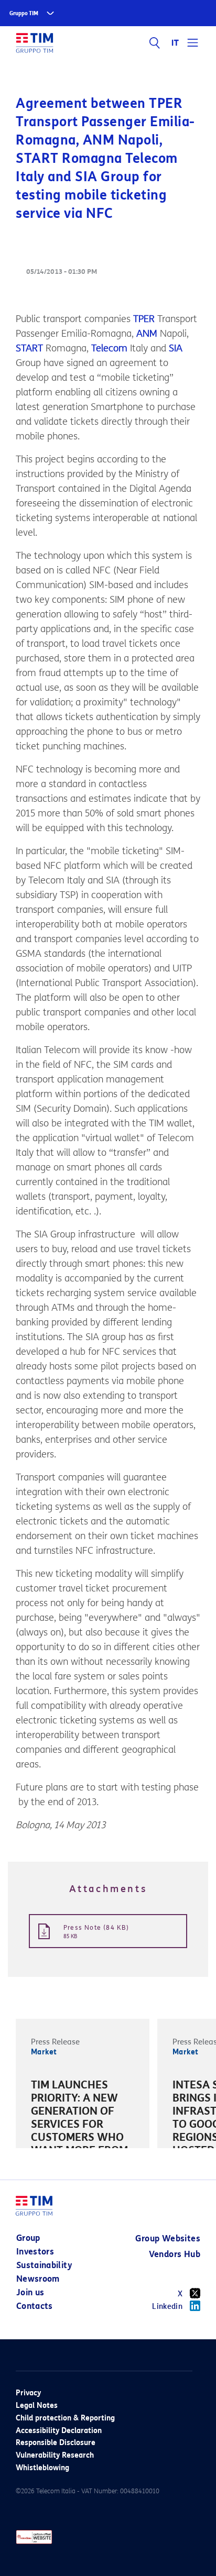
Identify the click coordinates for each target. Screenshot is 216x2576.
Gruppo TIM (24, 13)
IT (175, 43)
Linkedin (167, 2307)
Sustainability (44, 2265)
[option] (83, 2126)
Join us (30, 2292)
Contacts (35, 2306)
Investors (35, 2252)
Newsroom (38, 2279)
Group (28, 2238)
